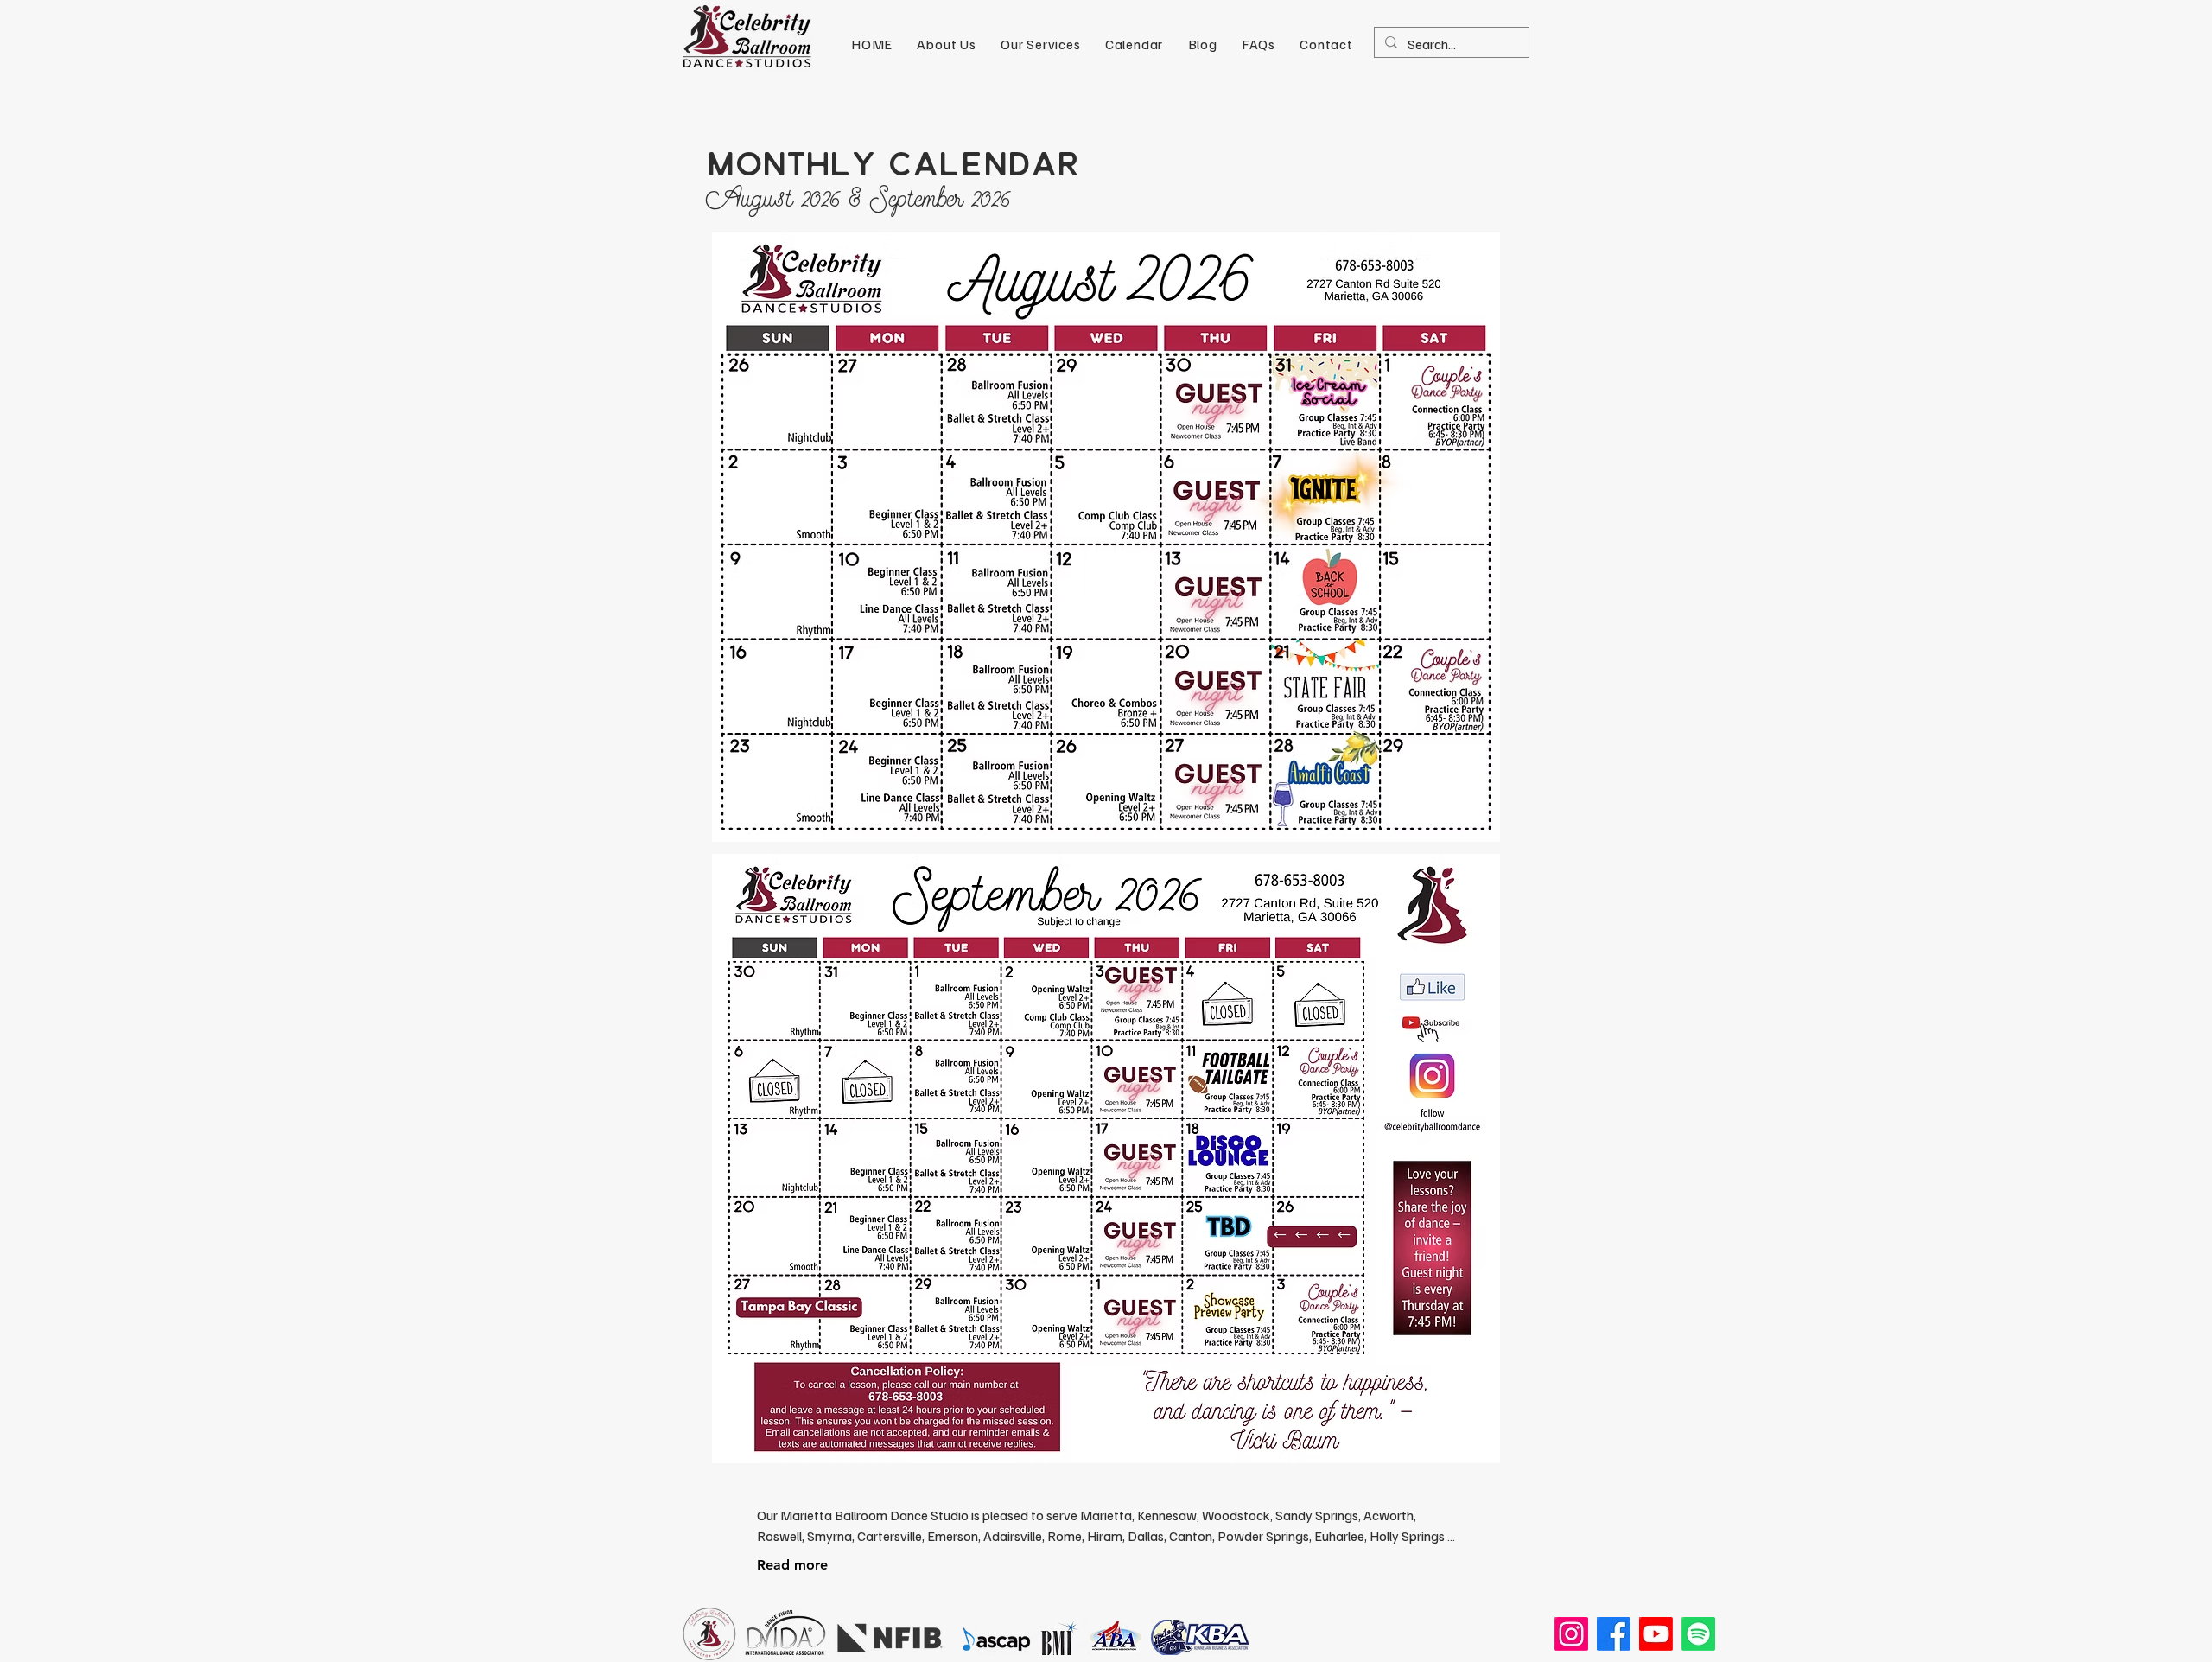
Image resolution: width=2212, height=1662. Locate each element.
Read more (792, 1565)
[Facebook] (1614, 1634)
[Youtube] (1656, 1634)
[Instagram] (1571, 1634)
